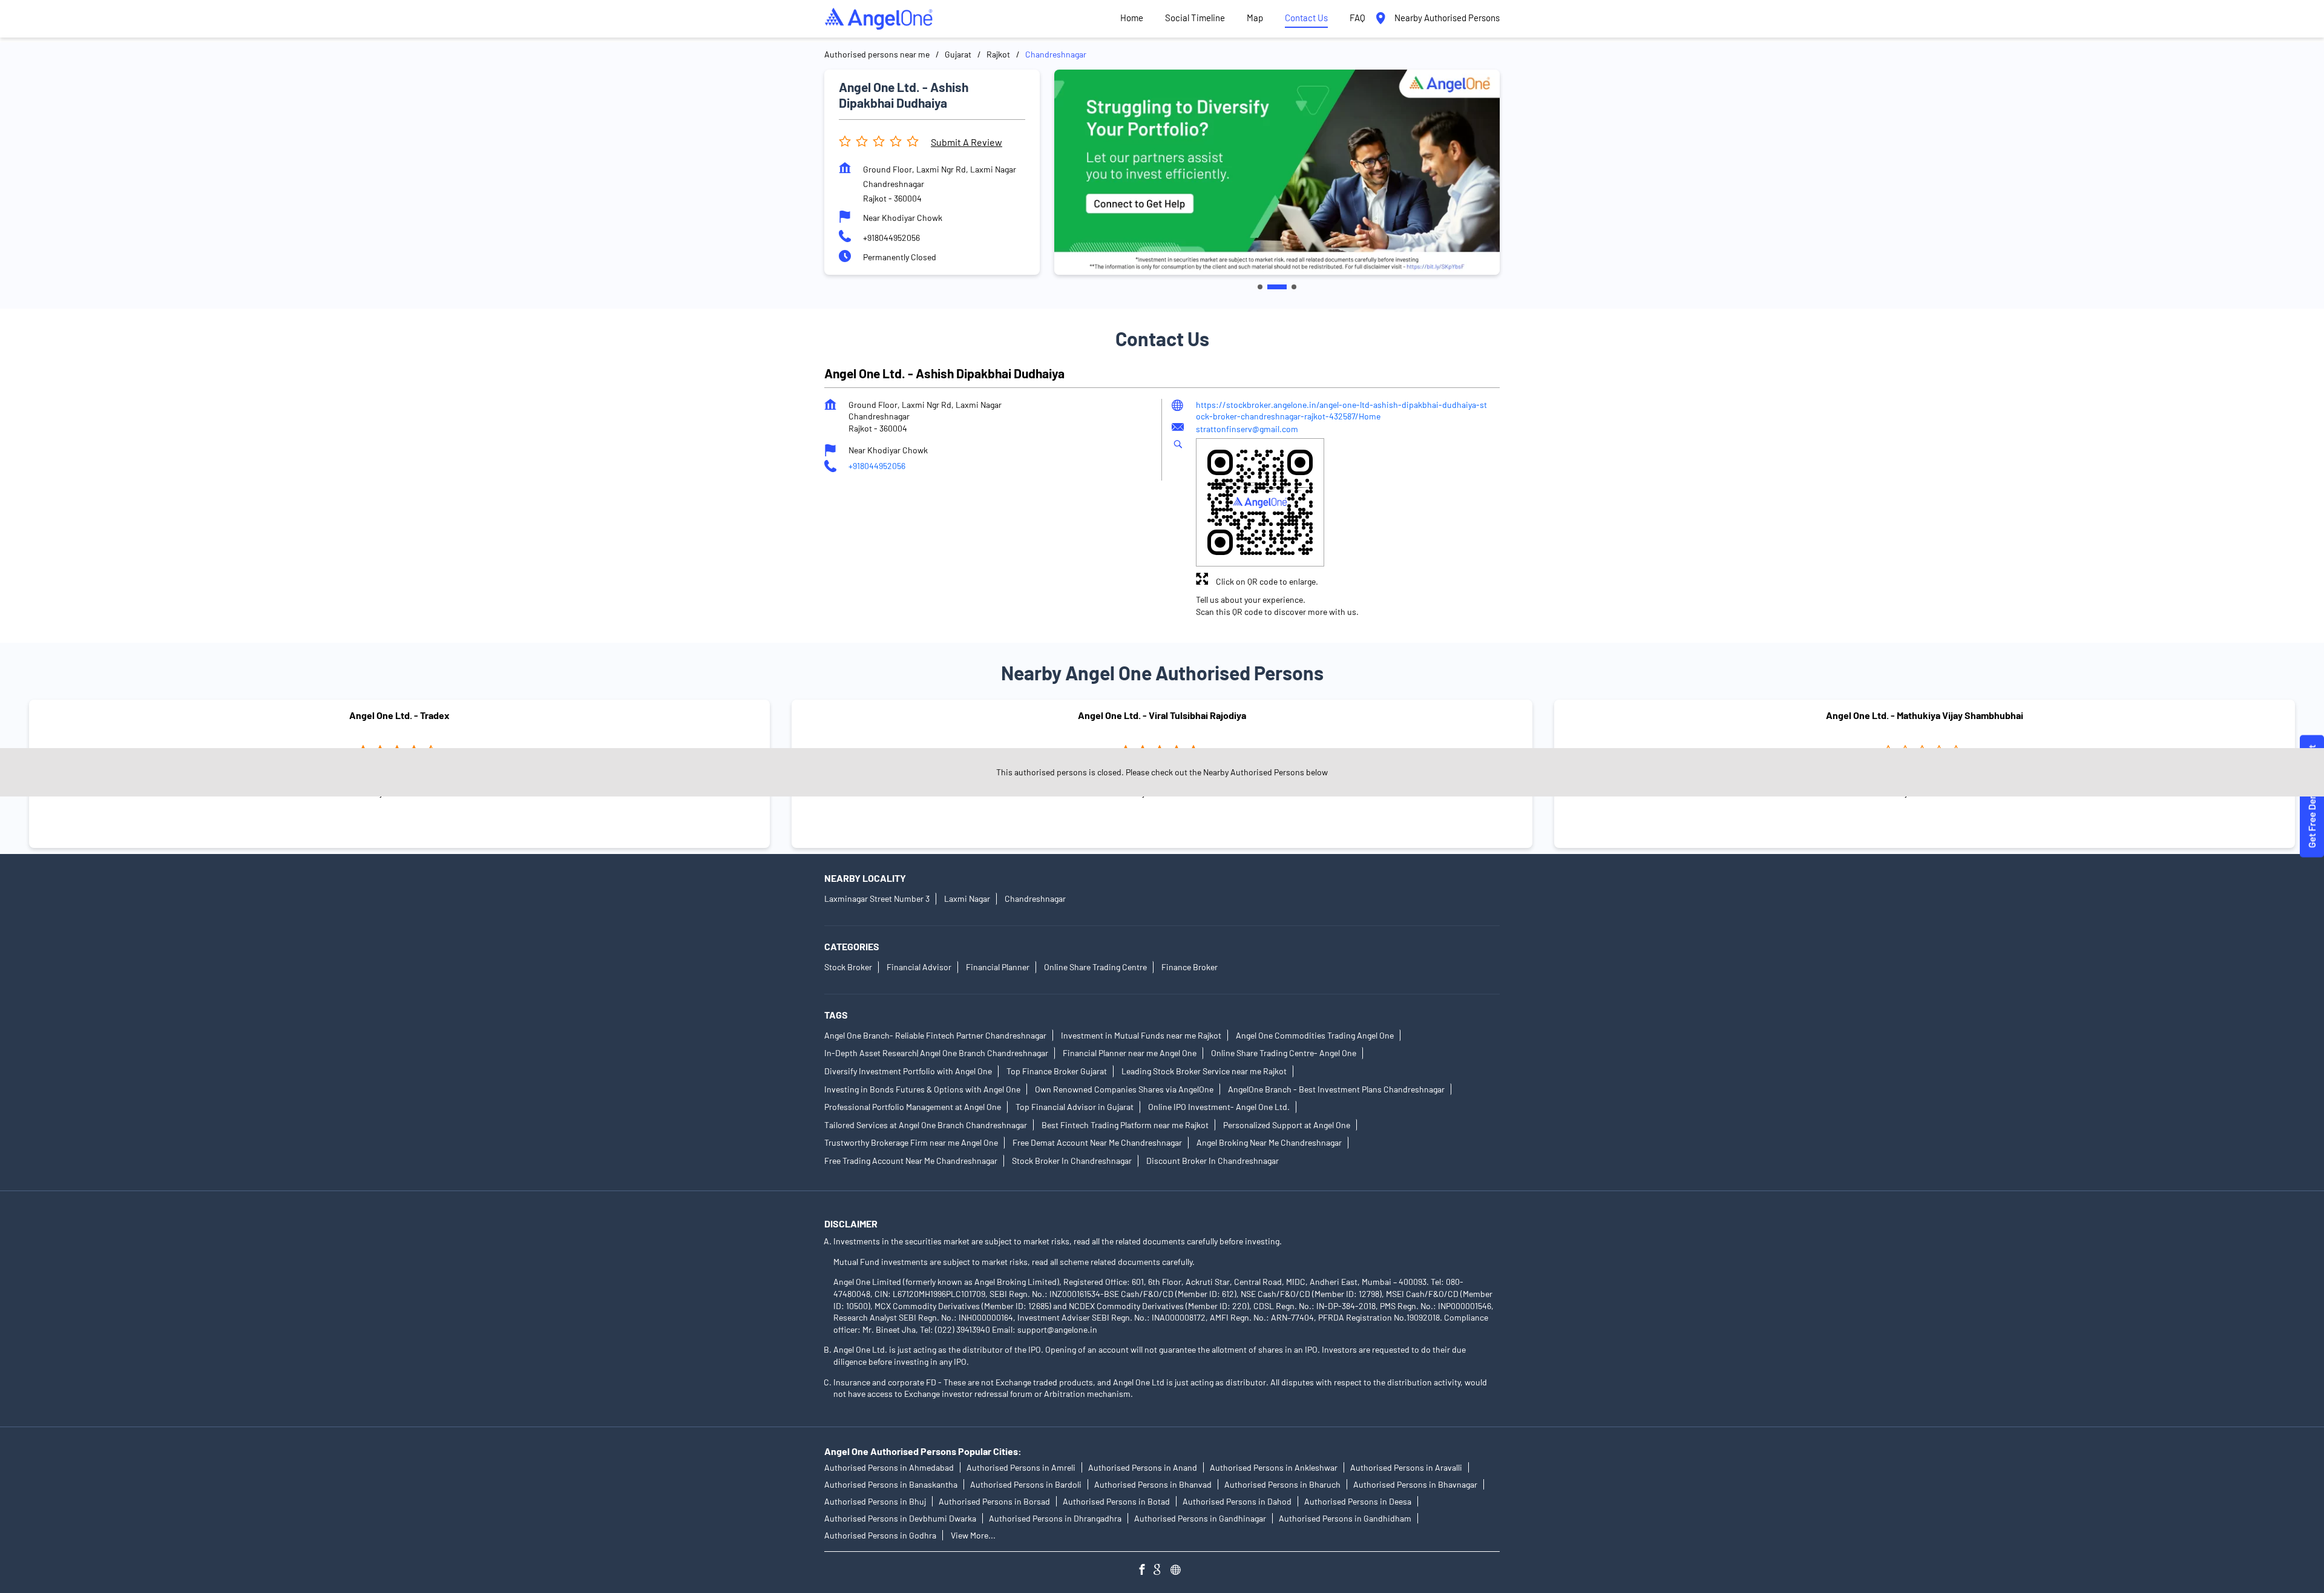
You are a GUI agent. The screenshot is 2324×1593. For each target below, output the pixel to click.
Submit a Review (967, 142)
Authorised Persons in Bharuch (1282, 1484)
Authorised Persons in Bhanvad (1153, 1484)
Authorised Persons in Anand (1143, 1467)
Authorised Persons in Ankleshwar (1274, 1467)
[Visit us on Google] (1162, 1571)
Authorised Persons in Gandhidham (1345, 1518)
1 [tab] (1260, 287)
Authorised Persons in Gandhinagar (1200, 1518)
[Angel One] (879, 19)
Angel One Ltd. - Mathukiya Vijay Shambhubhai (1925, 715)
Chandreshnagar (1035, 898)
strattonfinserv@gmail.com (1247, 429)
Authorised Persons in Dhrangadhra (1055, 1518)
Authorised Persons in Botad (1116, 1501)
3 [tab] (1294, 287)
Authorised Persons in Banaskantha (891, 1484)
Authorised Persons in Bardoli (1026, 1484)
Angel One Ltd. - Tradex (399, 715)
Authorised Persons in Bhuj (875, 1501)
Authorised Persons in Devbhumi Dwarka (900, 1518)
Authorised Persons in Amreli (1021, 1467)
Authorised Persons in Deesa (1358, 1501)
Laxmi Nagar (967, 898)
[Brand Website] (1179, 1571)
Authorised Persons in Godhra (880, 1535)
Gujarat (958, 54)
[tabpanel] (1277, 172)
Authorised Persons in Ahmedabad (889, 1467)
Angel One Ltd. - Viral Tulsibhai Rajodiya (1162, 715)
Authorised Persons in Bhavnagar (1415, 1484)
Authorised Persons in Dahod (1237, 1501)
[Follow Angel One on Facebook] (1145, 1571)
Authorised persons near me (877, 54)
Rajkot (998, 54)
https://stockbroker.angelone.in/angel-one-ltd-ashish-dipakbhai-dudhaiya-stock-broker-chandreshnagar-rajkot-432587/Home (1341, 411)
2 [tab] (1277, 287)
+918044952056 (891, 238)
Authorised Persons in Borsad (994, 1501)
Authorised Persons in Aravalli (1406, 1467)
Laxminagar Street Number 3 (877, 898)
